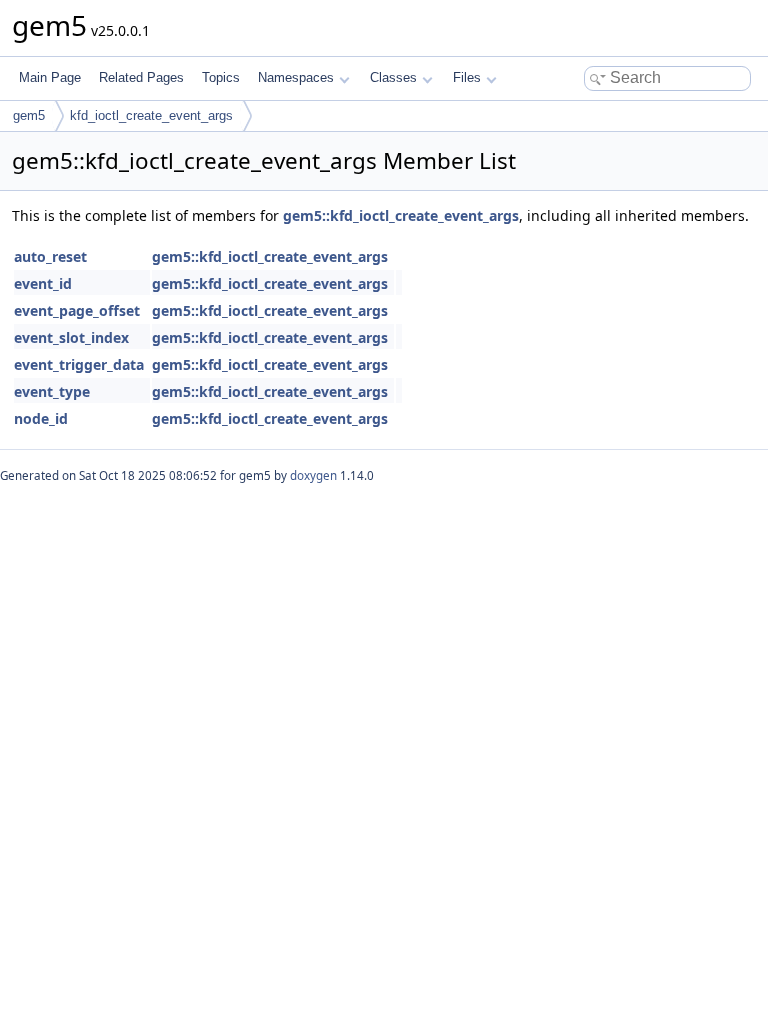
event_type (52, 391)
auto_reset (50, 256)
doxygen (313, 475)
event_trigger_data (79, 364)
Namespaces (296, 77)
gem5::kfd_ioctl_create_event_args (401, 215)
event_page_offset (77, 310)
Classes (393, 77)
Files (467, 77)
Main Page (50, 77)
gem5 (29, 115)
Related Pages (141, 77)
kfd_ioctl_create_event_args (151, 115)
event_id (43, 283)
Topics (221, 77)
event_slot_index (71, 337)
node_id (41, 418)
